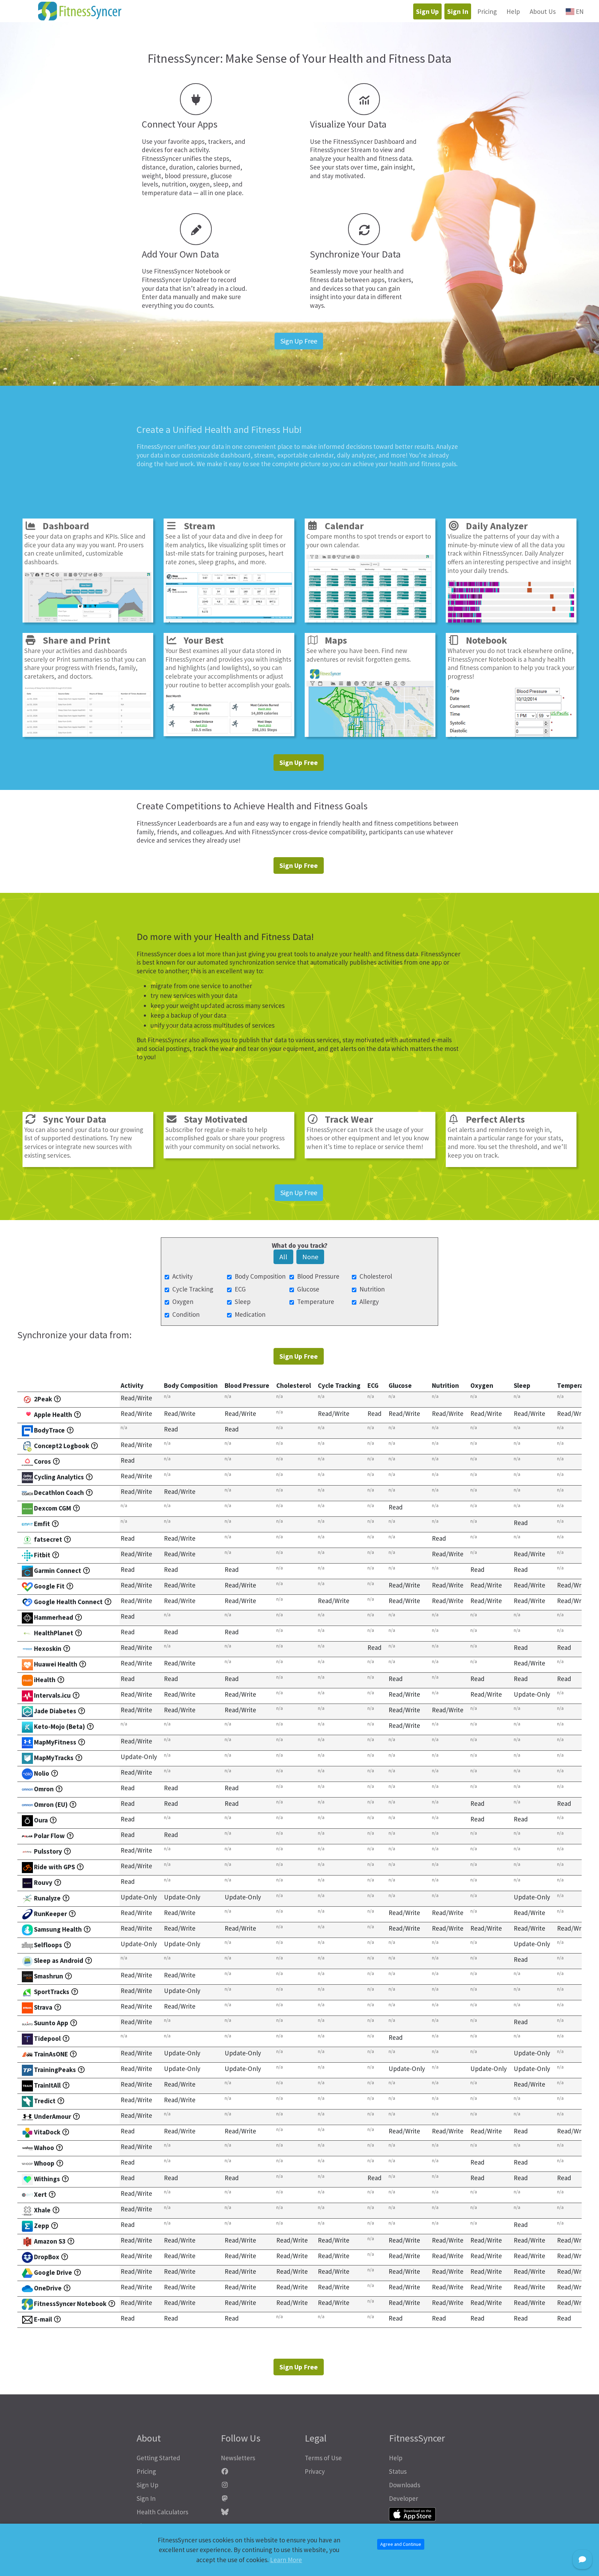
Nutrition (372, 1289)
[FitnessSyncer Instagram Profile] (258, 2485)
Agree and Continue (401, 2544)
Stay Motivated (212, 1119)
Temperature (316, 1302)
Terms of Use (323, 2458)
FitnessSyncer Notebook (188, 271)
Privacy (315, 2471)
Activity (183, 1276)
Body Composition (260, 1276)
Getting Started (158, 2458)
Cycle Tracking (193, 1289)
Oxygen (183, 1302)
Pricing (487, 11)
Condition (186, 1314)
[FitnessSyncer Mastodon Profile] (258, 2499)
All (283, 1257)
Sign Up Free (299, 341)
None (310, 1257)
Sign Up (427, 11)
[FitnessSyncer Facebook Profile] (258, 2471)
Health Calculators (162, 2512)
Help (513, 11)
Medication (250, 1314)
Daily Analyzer (494, 526)
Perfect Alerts (492, 1119)
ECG (240, 1289)
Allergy (369, 1302)
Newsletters (238, 2458)
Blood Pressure (318, 1276)
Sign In (458, 11)
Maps (333, 640)
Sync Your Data (71, 1119)
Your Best (201, 640)
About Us (543, 11)
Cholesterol (376, 1276)
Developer (403, 2498)
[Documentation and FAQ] (58, 1399)
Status (398, 2471)
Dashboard (63, 526)
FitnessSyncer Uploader (175, 280)
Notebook (483, 640)
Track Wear (346, 1119)
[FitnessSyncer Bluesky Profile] (258, 2512)
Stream (196, 526)
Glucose (308, 1289)
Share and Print (73, 640)
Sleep (243, 1302)
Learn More (286, 2560)
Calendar (341, 526)
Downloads (405, 2485)
